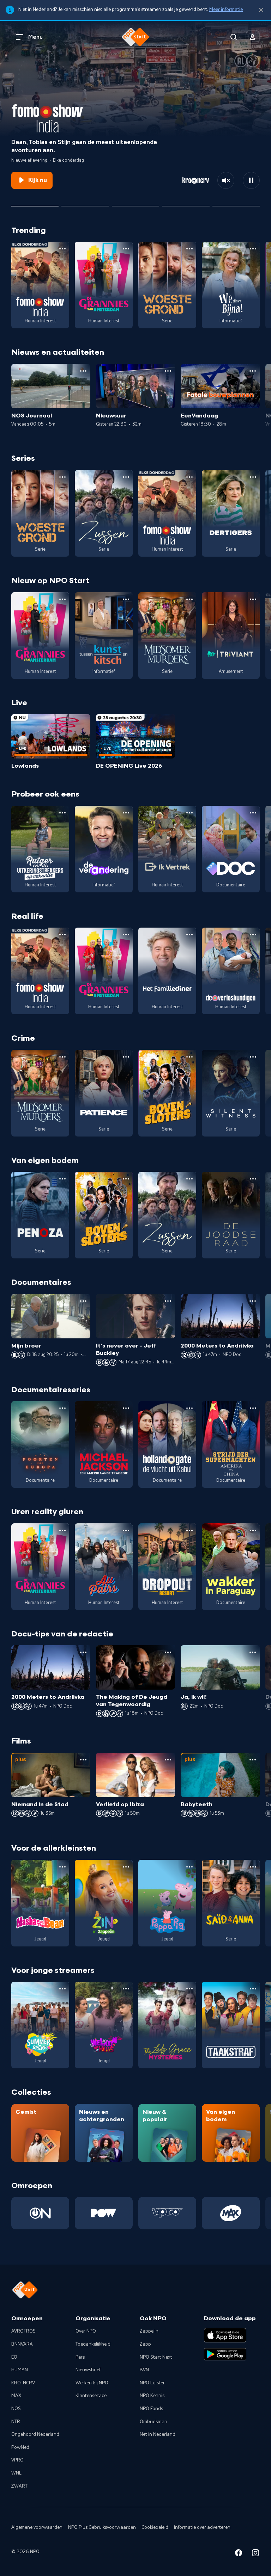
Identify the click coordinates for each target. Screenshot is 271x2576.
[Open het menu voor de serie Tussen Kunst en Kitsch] (126, 599)
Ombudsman (153, 2422)
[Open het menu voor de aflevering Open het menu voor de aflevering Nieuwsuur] (168, 371)
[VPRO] (167, 2213)
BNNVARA (22, 2344)
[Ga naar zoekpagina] (234, 37)
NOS (16, 2409)
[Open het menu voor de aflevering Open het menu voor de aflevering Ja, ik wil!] (253, 1652)
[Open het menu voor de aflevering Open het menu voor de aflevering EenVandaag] (253, 371)
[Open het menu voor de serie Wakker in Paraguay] (253, 1530)
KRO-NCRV (23, 2383)
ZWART (19, 2486)
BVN (144, 2370)
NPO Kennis (152, 2396)
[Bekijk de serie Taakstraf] (231, 2025)
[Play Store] (225, 2354)
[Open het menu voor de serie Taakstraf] (253, 1989)
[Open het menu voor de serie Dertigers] (253, 477)
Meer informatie (226, 10)
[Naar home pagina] (135, 37)
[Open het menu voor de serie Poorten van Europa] (62, 1408)
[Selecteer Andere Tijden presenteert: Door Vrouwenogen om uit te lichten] (186, 203)
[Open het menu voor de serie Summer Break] (62, 1989)
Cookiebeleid (155, 2527)
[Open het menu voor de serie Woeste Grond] (189, 249)
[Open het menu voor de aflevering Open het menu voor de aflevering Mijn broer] (83, 1301)
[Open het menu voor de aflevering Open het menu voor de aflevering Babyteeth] (253, 1760)
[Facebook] (239, 2554)
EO (14, 2357)
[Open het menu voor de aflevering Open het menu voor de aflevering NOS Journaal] (83, 371)
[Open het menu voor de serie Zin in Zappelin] (126, 1867)
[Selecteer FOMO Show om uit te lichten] (35, 203)
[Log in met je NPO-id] (253, 37)
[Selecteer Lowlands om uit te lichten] (85, 203)
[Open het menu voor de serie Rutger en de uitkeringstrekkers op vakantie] (62, 813)
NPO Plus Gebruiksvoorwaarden (102, 2527)
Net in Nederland (158, 2434)
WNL (16, 2473)
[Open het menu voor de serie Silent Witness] (253, 1057)
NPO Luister (152, 2383)
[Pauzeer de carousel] (251, 180)
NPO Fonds (151, 2409)
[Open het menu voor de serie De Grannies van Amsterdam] (126, 249)
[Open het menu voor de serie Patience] (126, 1057)
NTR (16, 2422)
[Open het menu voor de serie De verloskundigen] (253, 935)
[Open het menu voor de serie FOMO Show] (62, 249)
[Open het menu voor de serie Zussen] (126, 477)
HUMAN (20, 2370)
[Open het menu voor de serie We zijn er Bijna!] (253, 249)
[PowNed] (104, 2213)
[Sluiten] (261, 10)
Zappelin (149, 2331)
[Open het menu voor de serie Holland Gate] (189, 1408)
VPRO (17, 2460)
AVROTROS (23, 2331)
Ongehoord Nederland (35, 2434)
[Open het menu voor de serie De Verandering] (126, 813)
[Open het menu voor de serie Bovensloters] (189, 1057)
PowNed (20, 2447)
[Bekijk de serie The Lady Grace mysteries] (167, 2025)
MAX (16, 2396)
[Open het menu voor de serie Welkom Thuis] (126, 1989)
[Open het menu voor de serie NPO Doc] (253, 813)
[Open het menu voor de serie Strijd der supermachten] (253, 1408)
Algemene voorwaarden (37, 2527)
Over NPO (86, 2331)
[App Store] (225, 2335)
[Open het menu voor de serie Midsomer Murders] (189, 599)
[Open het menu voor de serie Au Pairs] (126, 1530)
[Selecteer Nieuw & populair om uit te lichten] (236, 203)
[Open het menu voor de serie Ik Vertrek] (189, 813)
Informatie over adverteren (202, 2527)
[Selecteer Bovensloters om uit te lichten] (135, 203)
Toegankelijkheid (93, 2344)
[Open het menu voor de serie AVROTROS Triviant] (253, 599)
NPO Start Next (156, 2357)
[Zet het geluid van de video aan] (226, 180)
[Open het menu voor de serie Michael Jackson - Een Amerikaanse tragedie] (126, 1408)
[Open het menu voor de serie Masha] (62, 1867)
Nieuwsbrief (88, 2370)
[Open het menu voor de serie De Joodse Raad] (253, 1179)
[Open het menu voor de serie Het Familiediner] (189, 935)
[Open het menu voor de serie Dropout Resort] (189, 1530)
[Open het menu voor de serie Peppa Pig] (189, 1867)
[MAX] (231, 2213)
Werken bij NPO (92, 2383)
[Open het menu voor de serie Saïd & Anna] (253, 1867)
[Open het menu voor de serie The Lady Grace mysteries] (189, 1989)
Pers (80, 2357)
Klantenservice (91, 2396)
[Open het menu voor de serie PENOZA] (62, 1179)
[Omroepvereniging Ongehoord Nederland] (40, 2213)
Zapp (145, 2344)
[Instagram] (255, 2554)
